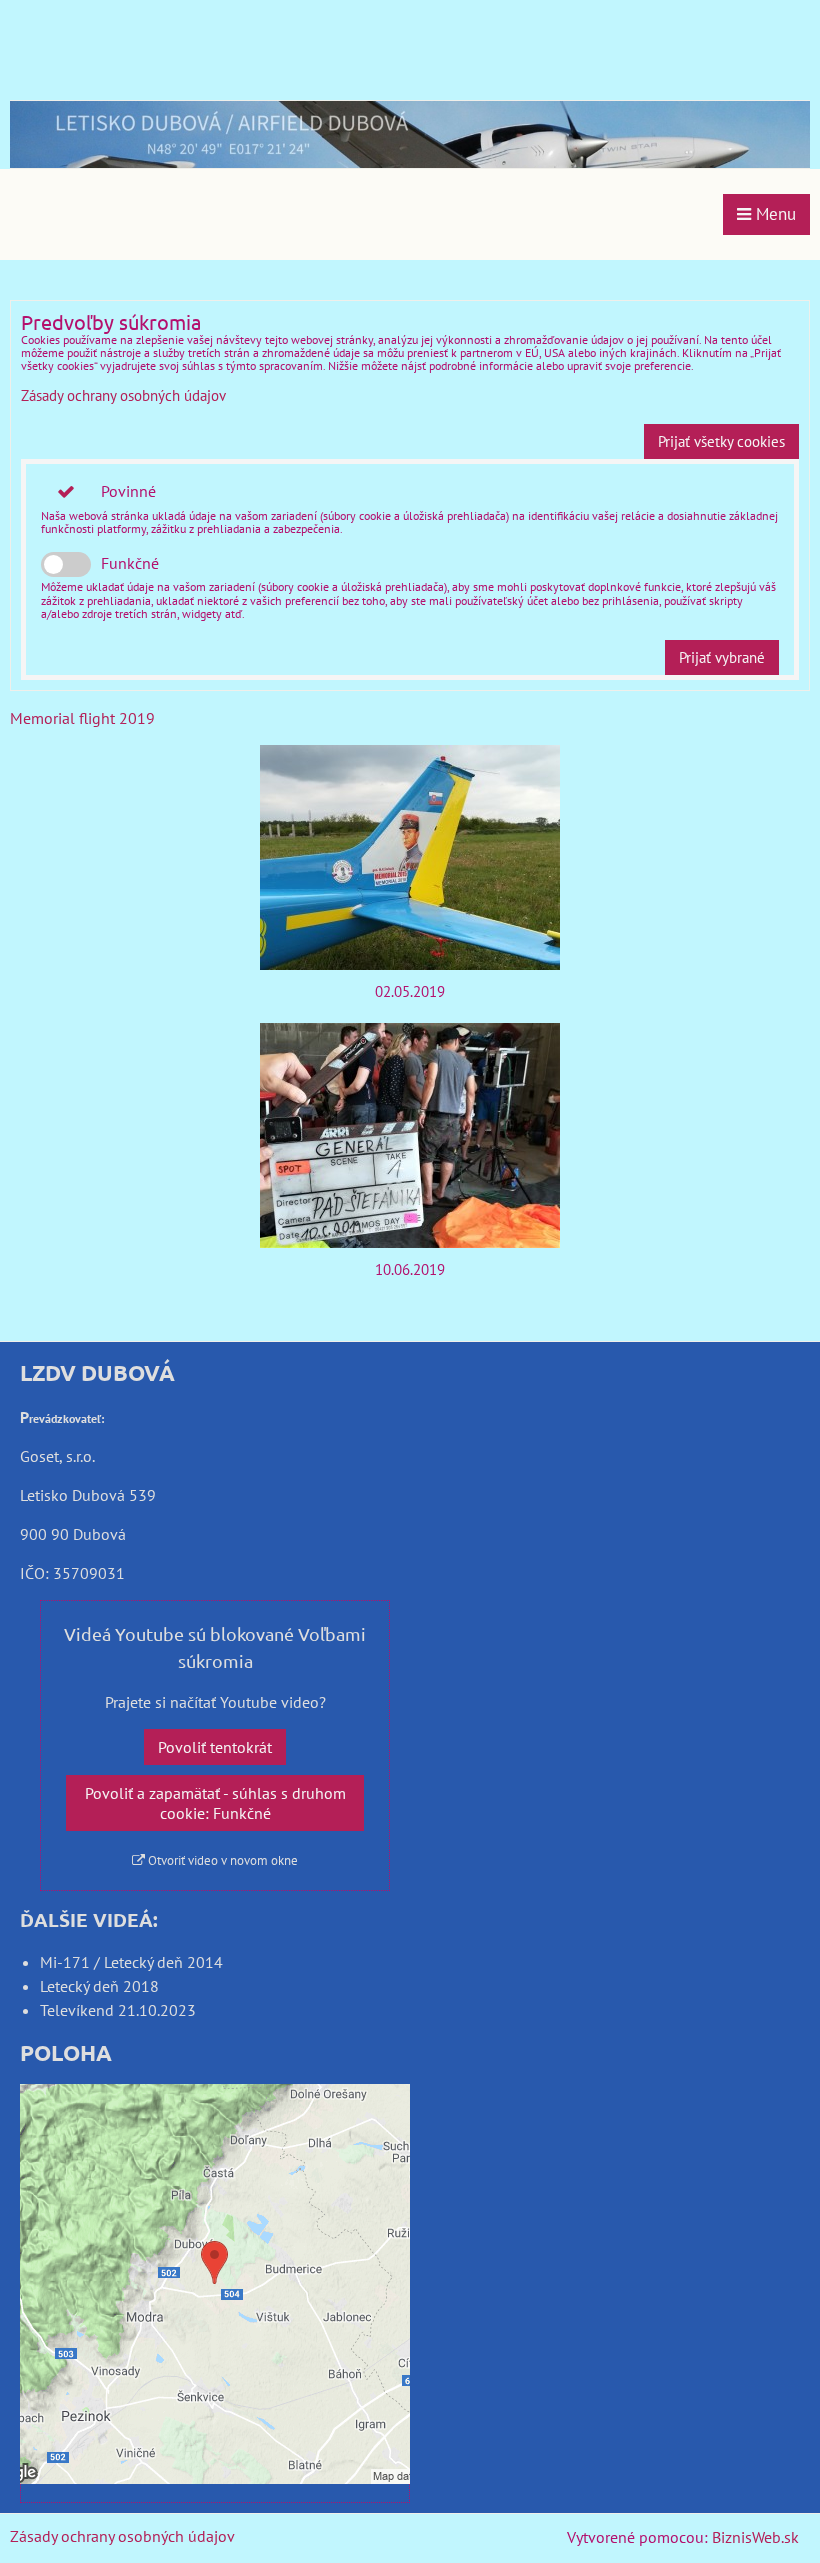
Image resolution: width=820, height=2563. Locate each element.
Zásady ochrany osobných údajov (123, 395)
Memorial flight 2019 (82, 718)
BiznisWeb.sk (755, 2537)
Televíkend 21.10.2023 (118, 2010)
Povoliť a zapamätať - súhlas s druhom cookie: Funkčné (215, 1803)
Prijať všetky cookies (721, 441)
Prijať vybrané (722, 657)
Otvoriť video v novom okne (221, 1860)
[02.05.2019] (410, 857)
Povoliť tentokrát (215, 1747)
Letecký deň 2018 (99, 1986)
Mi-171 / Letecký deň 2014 (131, 1962)
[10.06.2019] (410, 1135)
